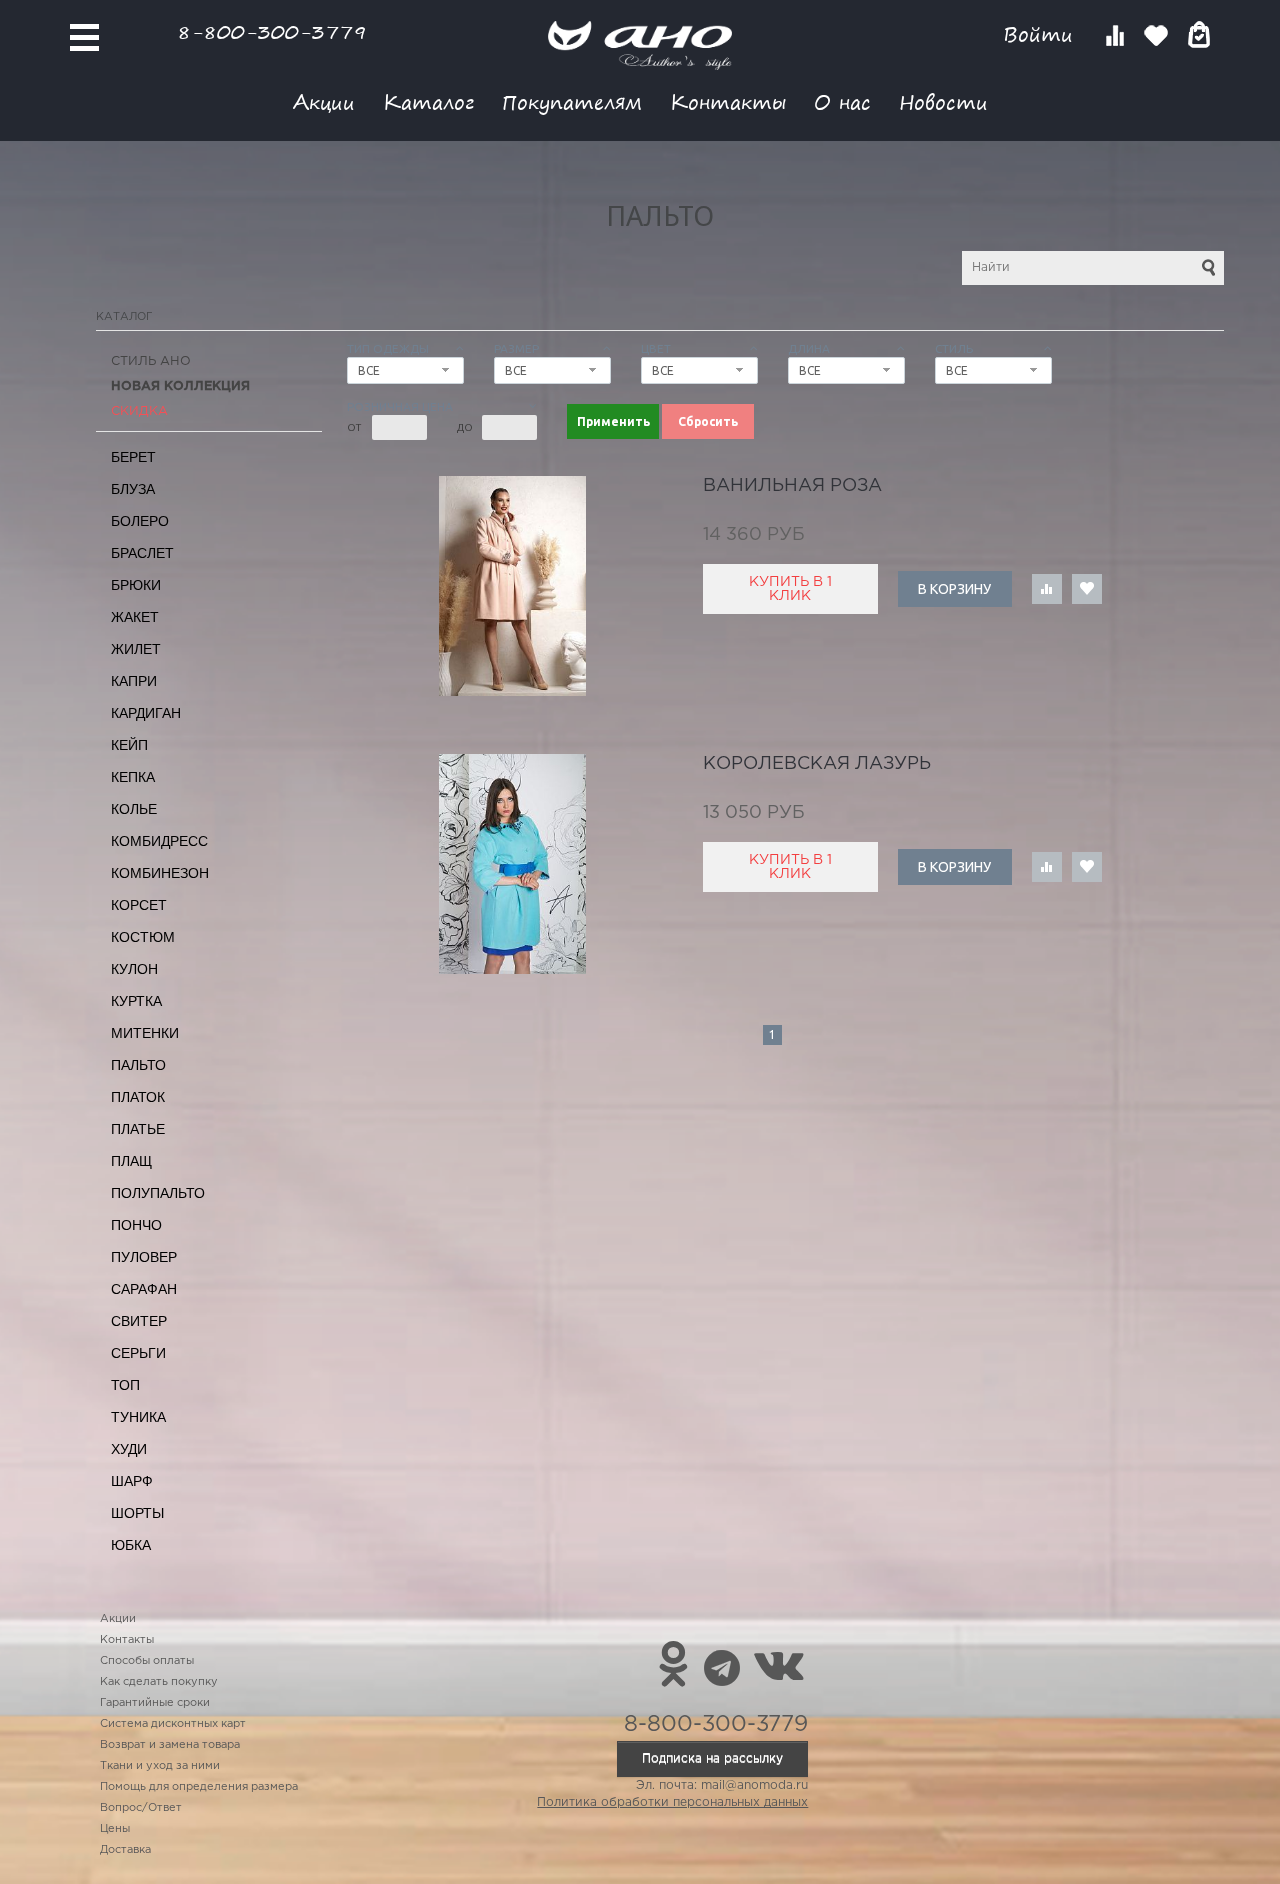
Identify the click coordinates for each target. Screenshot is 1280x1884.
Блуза (133, 489)
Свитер (139, 1321)
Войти (1041, 34)
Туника (138, 1417)
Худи (129, 1449)
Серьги (138, 1353)
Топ (125, 1385)
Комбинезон (160, 873)
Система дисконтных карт (173, 1724)
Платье (138, 1129)
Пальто (138, 1065)
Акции (324, 101)
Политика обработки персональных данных (672, 1802)
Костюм (143, 937)
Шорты (137, 1513)
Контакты (728, 101)
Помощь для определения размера (199, 1787)
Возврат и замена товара (170, 1745)
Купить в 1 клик (790, 589)
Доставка (125, 1850)
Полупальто (158, 1193)
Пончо (136, 1225)
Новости (943, 101)
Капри (134, 681)
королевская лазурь (817, 764)
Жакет (135, 617)
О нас (842, 101)
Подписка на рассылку (712, 1758)
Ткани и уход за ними (160, 1766)
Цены (115, 1829)
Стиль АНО (151, 361)
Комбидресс (159, 841)
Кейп (129, 745)
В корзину (954, 589)
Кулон (134, 969)
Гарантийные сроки (155, 1703)
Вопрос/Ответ (141, 1808)
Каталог (428, 101)
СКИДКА (139, 411)
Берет (133, 457)
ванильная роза (792, 486)
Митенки (145, 1033)
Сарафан (144, 1289)
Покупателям (572, 101)
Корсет (139, 905)
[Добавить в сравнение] (1047, 589)
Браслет (142, 553)
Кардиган (146, 713)
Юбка (131, 1545)
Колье (134, 809)
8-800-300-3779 (272, 31)
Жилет (136, 649)
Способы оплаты (147, 1661)
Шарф (132, 1481)
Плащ (131, 1161)
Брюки (136, 585)
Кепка (133, 777)
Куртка (136, 1001)
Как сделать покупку (159, 1682)
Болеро (140, 521)
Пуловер (144, 1257)
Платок (138, 1097)
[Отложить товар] (1087, 589)
